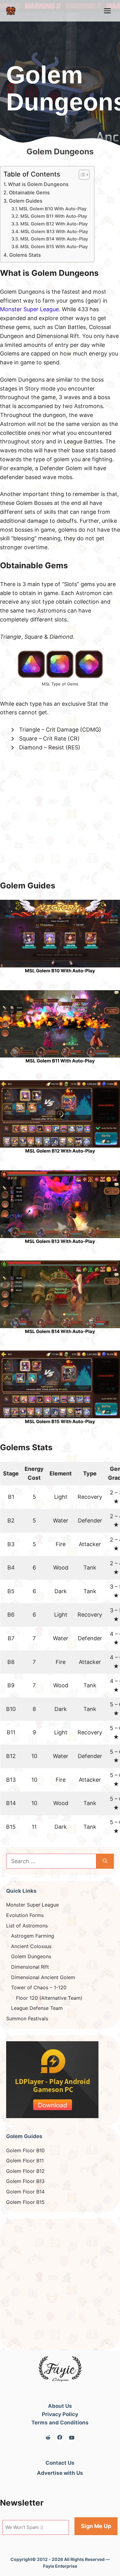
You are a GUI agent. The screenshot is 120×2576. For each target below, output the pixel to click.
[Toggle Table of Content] (81, 175)
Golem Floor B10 (25, 2150)
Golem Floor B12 (25, 2171)
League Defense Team (37, 2008)
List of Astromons (27, 1926)
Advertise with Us (60, 2473)
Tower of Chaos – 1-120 (39, 1987)
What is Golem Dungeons (38, 184)
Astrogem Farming (33, 1936)
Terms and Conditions (60, 2423)
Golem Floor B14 (25, 2192)
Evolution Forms (25, 1915)
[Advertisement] (60, 820)
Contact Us (60, 2463)
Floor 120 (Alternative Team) (49, 1998)
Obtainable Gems (29, 193)
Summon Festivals (27, 2018)
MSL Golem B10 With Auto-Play (53, 209)
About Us (60, 2406)
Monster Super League (29, 309)
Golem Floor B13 (25, 2181)
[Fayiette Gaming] (11, 11)
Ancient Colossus (31, 1946)
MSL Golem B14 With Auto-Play (54, 239)
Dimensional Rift (30, 1967)
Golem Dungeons (31, 1956)
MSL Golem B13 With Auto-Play (54, 232)
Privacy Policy (60, 2414)
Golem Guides (26, 201)
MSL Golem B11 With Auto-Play (54, 216)
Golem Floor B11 (25, 2161)
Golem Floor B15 (25, 2202)
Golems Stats (25, 255)
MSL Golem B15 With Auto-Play (54, 247)
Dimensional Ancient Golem (43, 1977)
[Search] (105, 1861)
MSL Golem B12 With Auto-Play (54, 224)
